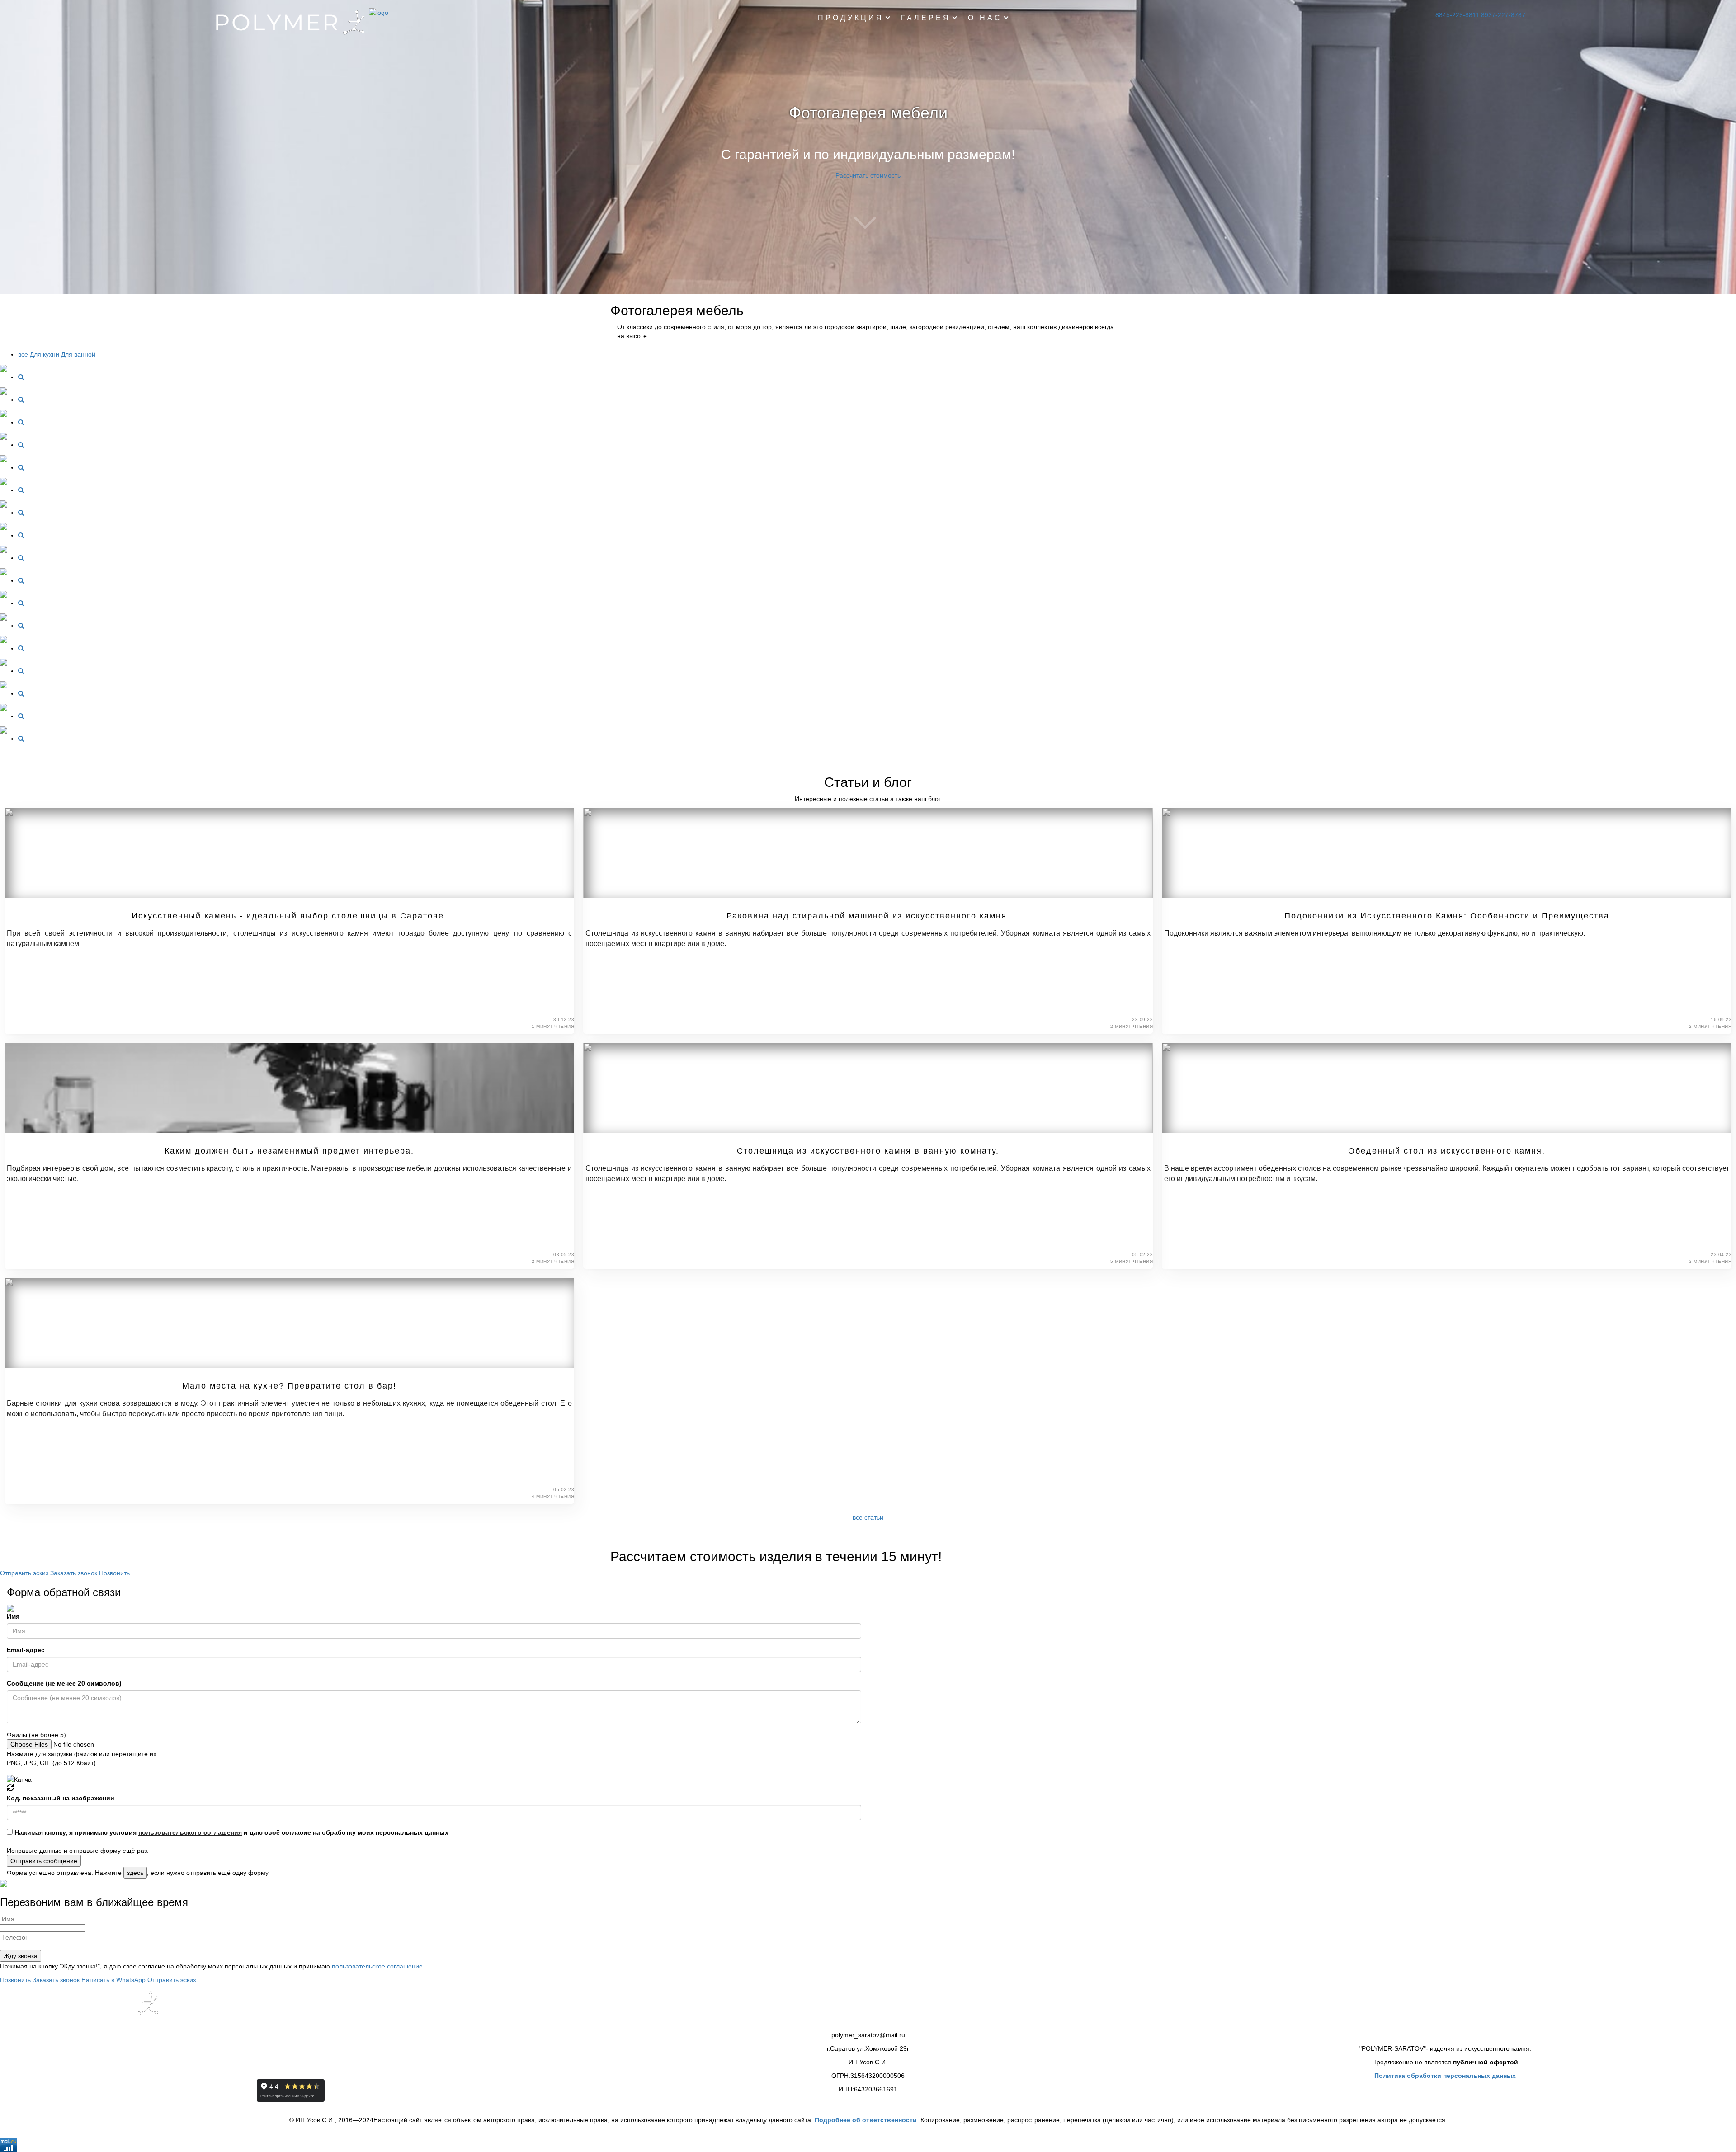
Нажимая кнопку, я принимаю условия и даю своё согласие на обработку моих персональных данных (231, 1832)
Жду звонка (21, 1956)
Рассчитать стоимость (868, 175)
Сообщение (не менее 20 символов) (64, 1683)
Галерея (926, 18)
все (23, 354)
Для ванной (78, 354)
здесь (135, 1873)
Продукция (851, 18)
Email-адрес (26, 1650)
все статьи (868, 1517)
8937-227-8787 (1503, 15)
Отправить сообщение (44, 1861)
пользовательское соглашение (377, 1966)
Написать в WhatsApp (114, 1980)
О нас (985, 18)
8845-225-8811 (1457, 15)
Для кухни (45, 354)
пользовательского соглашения (190, 1832)
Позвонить (114, 1573)
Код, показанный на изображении (61, 1798)
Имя (13, 1616)
